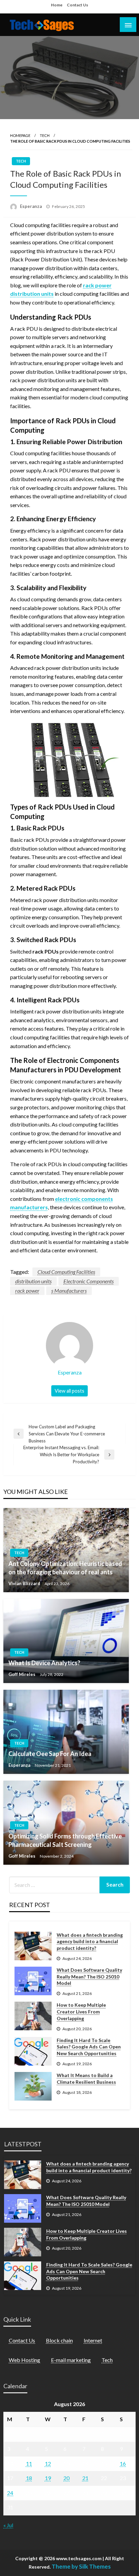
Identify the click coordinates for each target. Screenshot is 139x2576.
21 (85, 2478)
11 (29, 2463)
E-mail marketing (71, 2360)
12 (48, 2463)
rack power (27, 1291)
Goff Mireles (22, 1674)
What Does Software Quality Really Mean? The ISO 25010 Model (89, 1976)
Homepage (20, 135)
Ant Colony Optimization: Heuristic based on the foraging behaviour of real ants (65, 1568)
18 (29, 2478)
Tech (45, 135)
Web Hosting (24, 2360)
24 (10, 2493)
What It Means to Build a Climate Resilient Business (86, 2079)
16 (123, 2463)
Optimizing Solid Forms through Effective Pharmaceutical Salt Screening (65, 1840)
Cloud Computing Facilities (66, 1272)
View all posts (69, 1391)
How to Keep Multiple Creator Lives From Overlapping (81, 2011)
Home (57, 5)
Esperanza (31, 206)
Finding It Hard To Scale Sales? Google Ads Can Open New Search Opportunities (89, 2047)
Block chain (59, 2340)
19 (48, 2478)
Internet (93, 2340)
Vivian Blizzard (25, 1583)
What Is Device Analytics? (44, 1663)
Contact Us (77, 5)
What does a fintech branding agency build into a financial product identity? (90, 1941)
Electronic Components (89, 1281)
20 (66, 2478)
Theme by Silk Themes (81, 2566)
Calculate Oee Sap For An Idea (50, 1754)
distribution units (33, 1281)
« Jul (8, 2525)
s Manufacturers (69, 1291)
